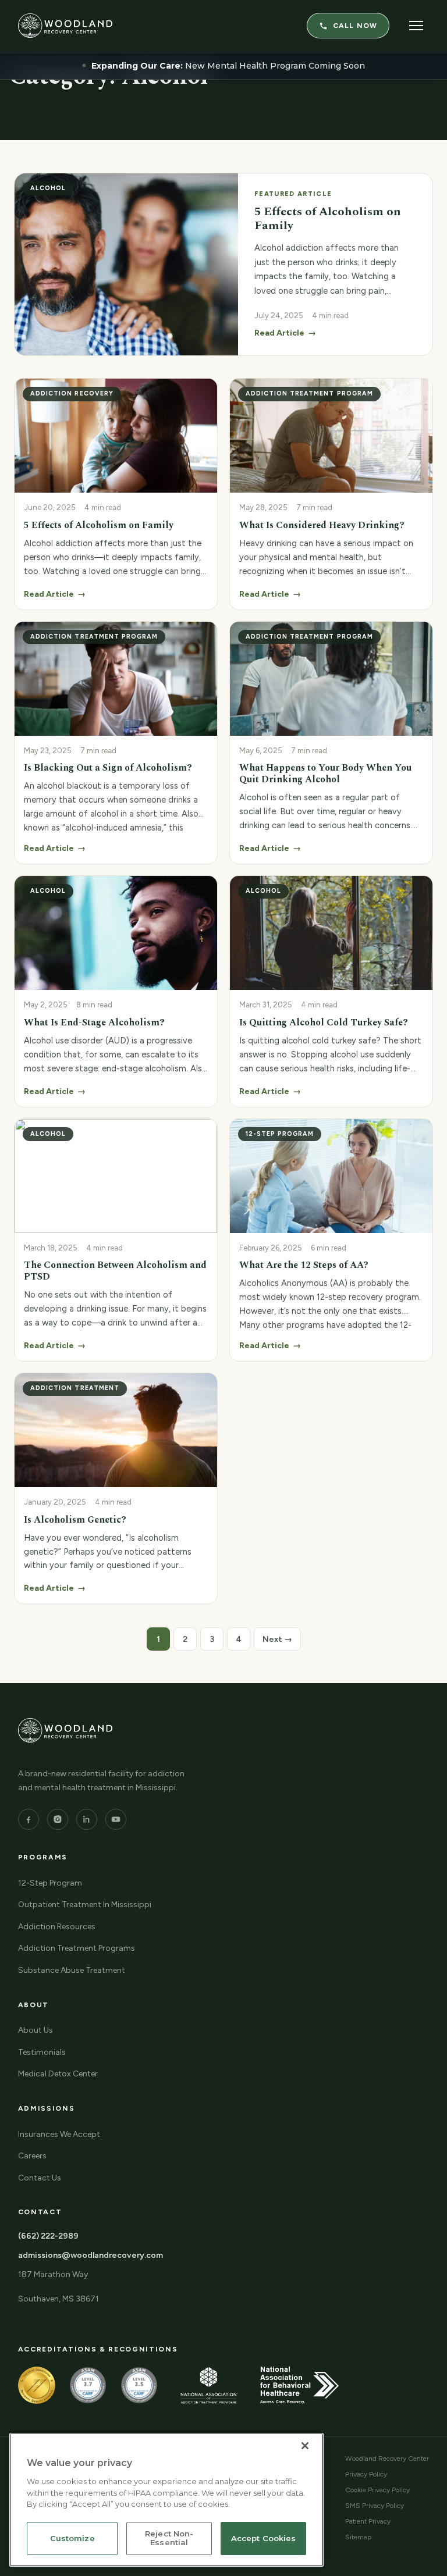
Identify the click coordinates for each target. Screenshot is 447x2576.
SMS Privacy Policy (375, 2506)
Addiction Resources (57, 1927)
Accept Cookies (264, 2538)
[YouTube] (116, 1819)
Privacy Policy (366, 2474)
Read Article (55, 594)
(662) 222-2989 (48, 2236)
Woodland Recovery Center (387, 2459)
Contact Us (40, 2178)
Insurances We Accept (59, 2134)
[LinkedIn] (87, 1819)
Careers (32, 2156)
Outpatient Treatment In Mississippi (85, 1905)
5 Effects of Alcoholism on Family (99, 525)
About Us (36, 2030)
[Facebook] (29, 1819)
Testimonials (42, 2052)
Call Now (355, 26)
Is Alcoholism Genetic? (75, 1520)
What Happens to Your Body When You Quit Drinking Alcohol (325, 774)
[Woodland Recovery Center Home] (65, 26)
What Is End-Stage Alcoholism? (94, 1022)
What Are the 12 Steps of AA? (304, 1265)
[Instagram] (58, 1819)
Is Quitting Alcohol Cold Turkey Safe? (324, 1022)
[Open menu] (416, 26)
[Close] (305, 2446)
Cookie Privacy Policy (377, 2490)
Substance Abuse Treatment (72, 1970)
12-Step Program (50, 1883)
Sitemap (358, 2537)
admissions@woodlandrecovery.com (91, 2255)
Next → (277, 1639)
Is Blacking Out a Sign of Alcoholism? (108, 768)
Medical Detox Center (58, 2074)
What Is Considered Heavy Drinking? (322, 525)
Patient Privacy (368, 2521)
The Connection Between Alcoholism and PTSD (115, 1271)
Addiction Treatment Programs (77, 1948)
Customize (72, 2538)
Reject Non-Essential (169, 2538)
